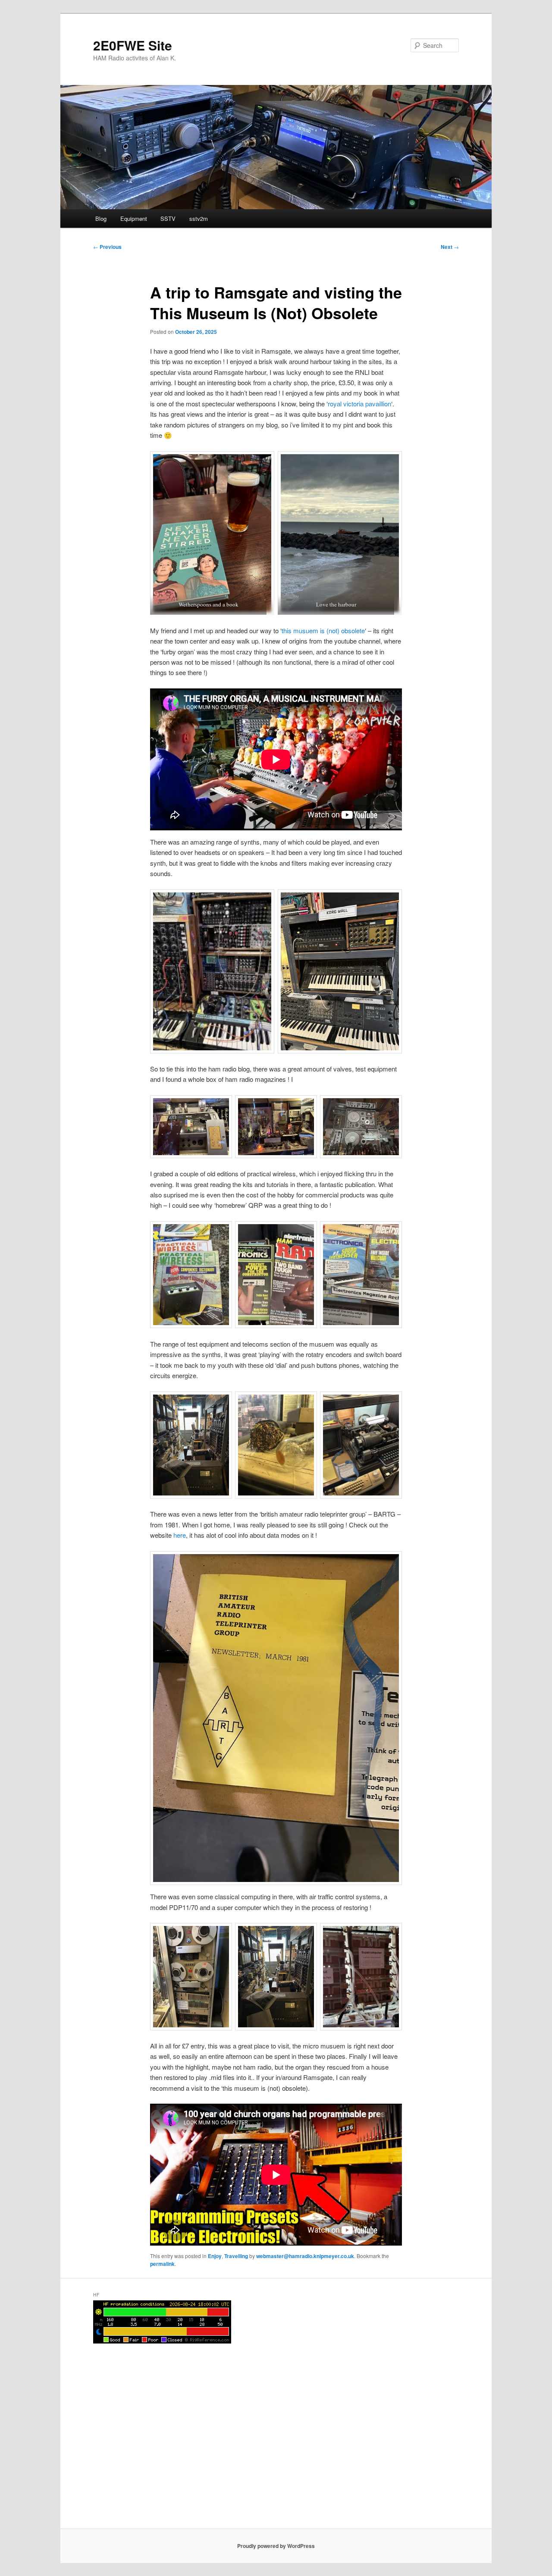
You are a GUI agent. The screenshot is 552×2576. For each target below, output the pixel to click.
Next (450, 247)
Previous (107, 247)
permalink (162, 2264)
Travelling (236, 2256)
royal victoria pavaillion (359, 404)
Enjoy (215, 2256)
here (180, 1535)
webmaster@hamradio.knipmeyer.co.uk (305, 2256)
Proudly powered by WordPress (276, 2546)
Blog (101, 218)
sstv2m (199, 218)
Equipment (134, 218)
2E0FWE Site (133, 45)
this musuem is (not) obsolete (323, 630)
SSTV (168, 218)
